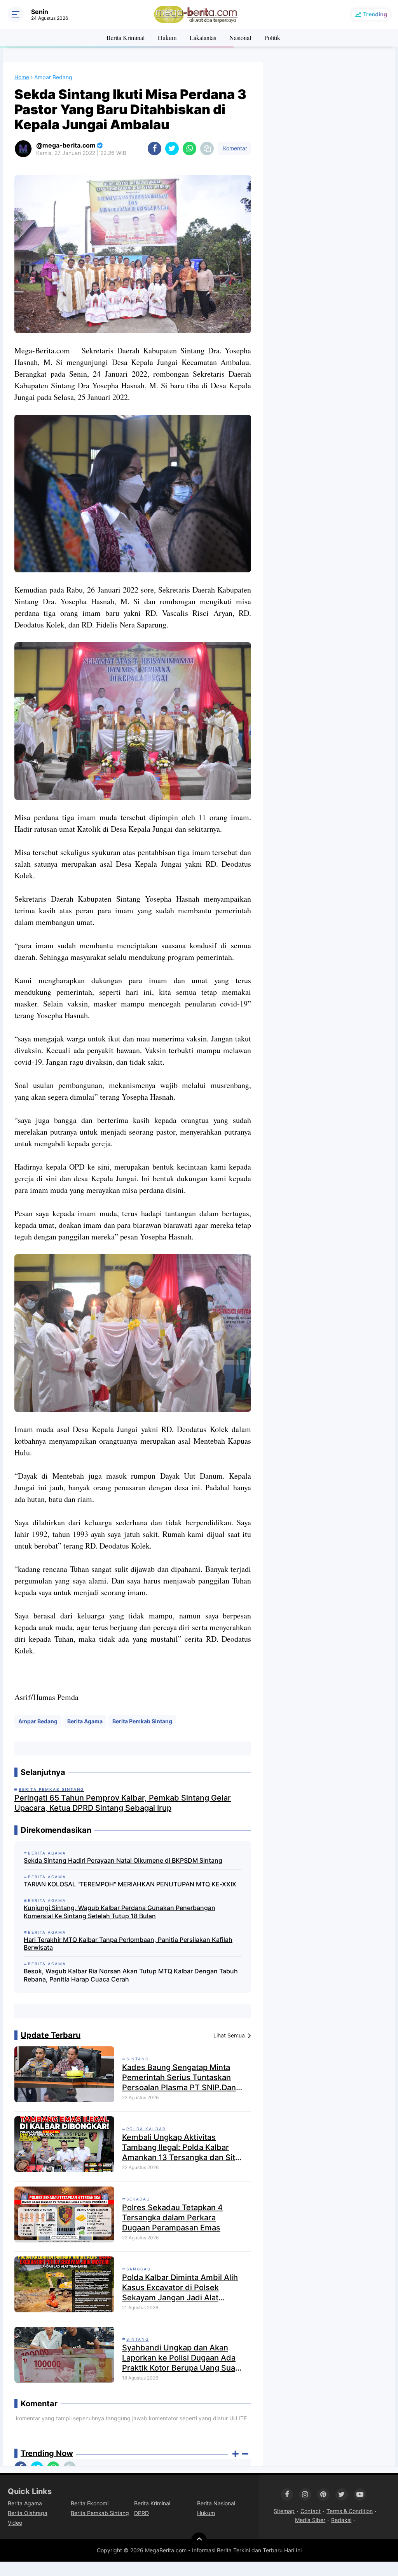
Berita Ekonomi (90, 2503)
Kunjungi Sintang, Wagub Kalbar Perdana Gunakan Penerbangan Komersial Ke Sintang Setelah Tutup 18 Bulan (120, 1912)
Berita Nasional (216, 2503)
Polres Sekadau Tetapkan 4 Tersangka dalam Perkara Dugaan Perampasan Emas (172, 2218)
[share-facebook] (154, 149)
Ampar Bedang (38, 1721)
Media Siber (310, 2520)
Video (15, 2523)
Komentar (234, 148)
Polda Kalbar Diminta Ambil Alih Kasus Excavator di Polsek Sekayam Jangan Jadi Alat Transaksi (180, 2288)
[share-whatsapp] (189, 149)
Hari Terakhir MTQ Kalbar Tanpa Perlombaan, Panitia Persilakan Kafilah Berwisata (128, 1944)
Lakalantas (203, 37)
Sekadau (138, 2199)
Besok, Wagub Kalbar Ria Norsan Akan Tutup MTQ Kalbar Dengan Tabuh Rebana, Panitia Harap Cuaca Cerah (131, 1975)
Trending (375, 14)
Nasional (240, 37)
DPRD (141, 2513)
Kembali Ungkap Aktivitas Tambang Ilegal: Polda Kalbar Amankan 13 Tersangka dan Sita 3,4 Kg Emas (181, 2148)
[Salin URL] (207, 149)
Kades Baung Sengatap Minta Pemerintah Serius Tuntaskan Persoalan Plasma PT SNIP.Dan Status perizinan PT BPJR (179, 2078)
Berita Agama (85, 1721)
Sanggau (139, 2269)
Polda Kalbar (146, 2129)
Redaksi (341, 2520)
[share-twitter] (172, 149)
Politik (272, 37)
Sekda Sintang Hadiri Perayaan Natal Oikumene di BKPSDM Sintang (123, 1860)
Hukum (167, 37)
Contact (311, 2511)
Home (22, 77)
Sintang (138, 2059)
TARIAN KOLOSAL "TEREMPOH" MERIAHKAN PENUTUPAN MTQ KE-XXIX (130, 1884)
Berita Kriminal (126, 37)
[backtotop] (199, 2540)
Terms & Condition (350, 2511)
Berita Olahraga (28, 2513)
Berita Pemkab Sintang (142, 1721)
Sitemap (284, 2511)
